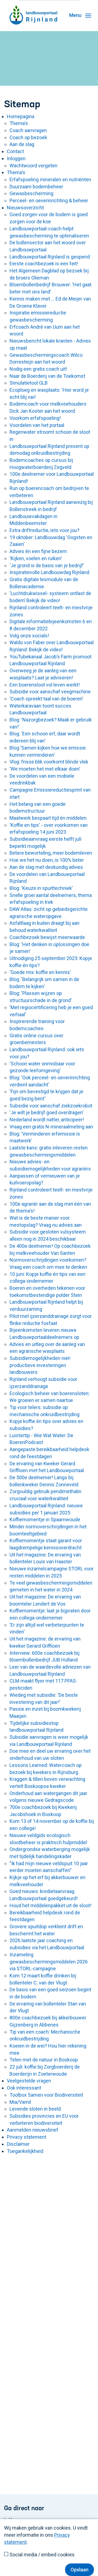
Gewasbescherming (31, 193)
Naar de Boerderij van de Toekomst (47, 376)
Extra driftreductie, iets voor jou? (45, 530)
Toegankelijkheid (25, 2151)
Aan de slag (22, 144)
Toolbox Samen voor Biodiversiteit (46, 2095)
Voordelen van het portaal (37, 425)
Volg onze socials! (29, 636)
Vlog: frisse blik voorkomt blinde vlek (49, 762)
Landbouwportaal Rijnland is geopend (50, 257)
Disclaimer (18, 2144)
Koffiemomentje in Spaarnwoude (45, 1519)
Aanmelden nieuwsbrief (33, 2130)
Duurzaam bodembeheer (36, 187)
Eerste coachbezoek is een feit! (44, 264)
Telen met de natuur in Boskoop (44, 2060)
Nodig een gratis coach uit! (38, 369)
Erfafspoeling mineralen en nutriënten (50, 179)
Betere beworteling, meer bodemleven (51, 853)
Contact (15, 151)
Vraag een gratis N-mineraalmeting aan (51, 1127)
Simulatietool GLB (29, 383)
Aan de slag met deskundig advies (46, 867)
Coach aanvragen (28, 130)
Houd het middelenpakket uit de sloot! (50, 1905)
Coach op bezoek (28, 137)
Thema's (19, 123)
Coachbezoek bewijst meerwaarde (47, 937)
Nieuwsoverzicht (25, 208)
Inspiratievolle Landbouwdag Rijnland (49, 572)
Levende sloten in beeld (35, 2109)
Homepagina (21, 116)
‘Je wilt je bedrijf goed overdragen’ (46, 1112)
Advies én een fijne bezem (38, 551)
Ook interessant (24, 2088)
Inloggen (16, 158)
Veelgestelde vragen (29, 2081)
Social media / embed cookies (42, 2555)
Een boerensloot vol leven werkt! (45, 685)
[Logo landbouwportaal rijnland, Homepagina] (33, 7)
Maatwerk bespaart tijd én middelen (48, 818)
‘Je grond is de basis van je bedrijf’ (47, 565)
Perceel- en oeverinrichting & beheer (49, 200)
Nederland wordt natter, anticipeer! (47, 1120)
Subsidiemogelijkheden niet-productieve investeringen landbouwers (40, 1365)
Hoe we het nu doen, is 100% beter (47, 860)
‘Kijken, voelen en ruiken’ (36, 558)
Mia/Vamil (20, 2102)
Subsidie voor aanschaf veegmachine (50, 692)
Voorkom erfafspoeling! (35, 418)
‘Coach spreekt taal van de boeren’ (46, 699)
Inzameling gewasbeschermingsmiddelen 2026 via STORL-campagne (49, 1962)
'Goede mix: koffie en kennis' (40, 972)
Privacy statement (27, 2137)
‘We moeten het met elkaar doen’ (45, 769)
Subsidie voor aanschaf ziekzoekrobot (51, 1106)
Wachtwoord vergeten (33, 166)
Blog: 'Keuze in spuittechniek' (41, 888)
